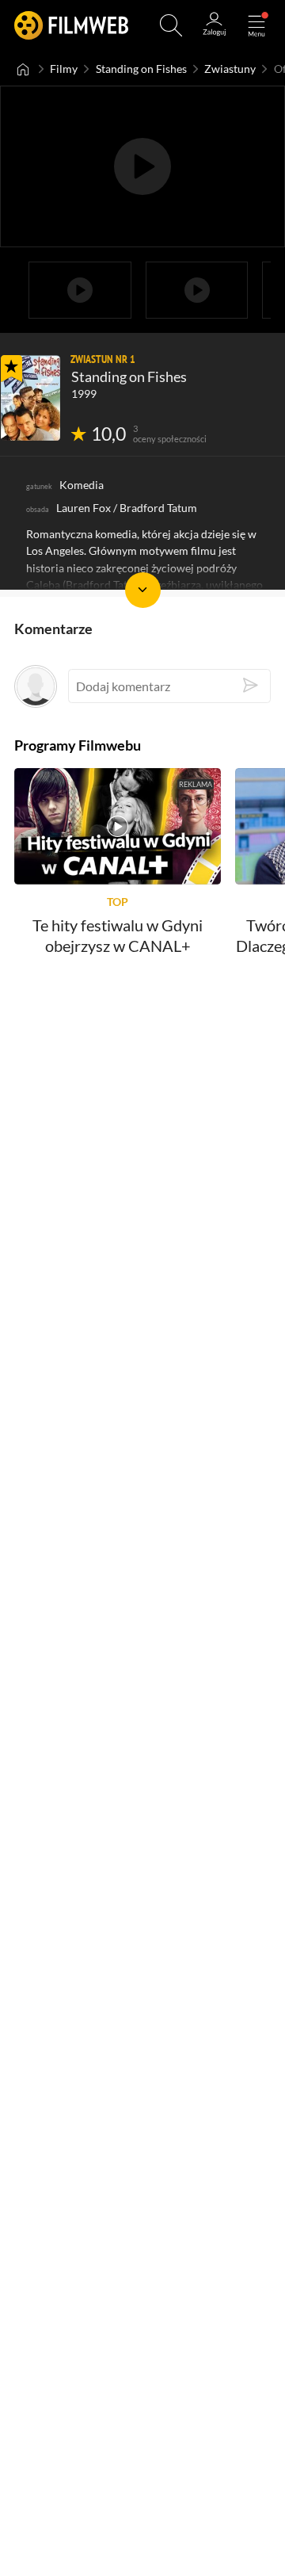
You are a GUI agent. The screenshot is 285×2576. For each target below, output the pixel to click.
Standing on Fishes (141, 69)
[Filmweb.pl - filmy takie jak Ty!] (71, 25)
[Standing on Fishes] (30, 398)
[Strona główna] (23, 69)
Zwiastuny (230, 69)
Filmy (64, 69)
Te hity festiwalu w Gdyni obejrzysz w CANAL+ (118, 936)
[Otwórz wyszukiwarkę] (171, 25)
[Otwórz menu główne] (256, 25)
